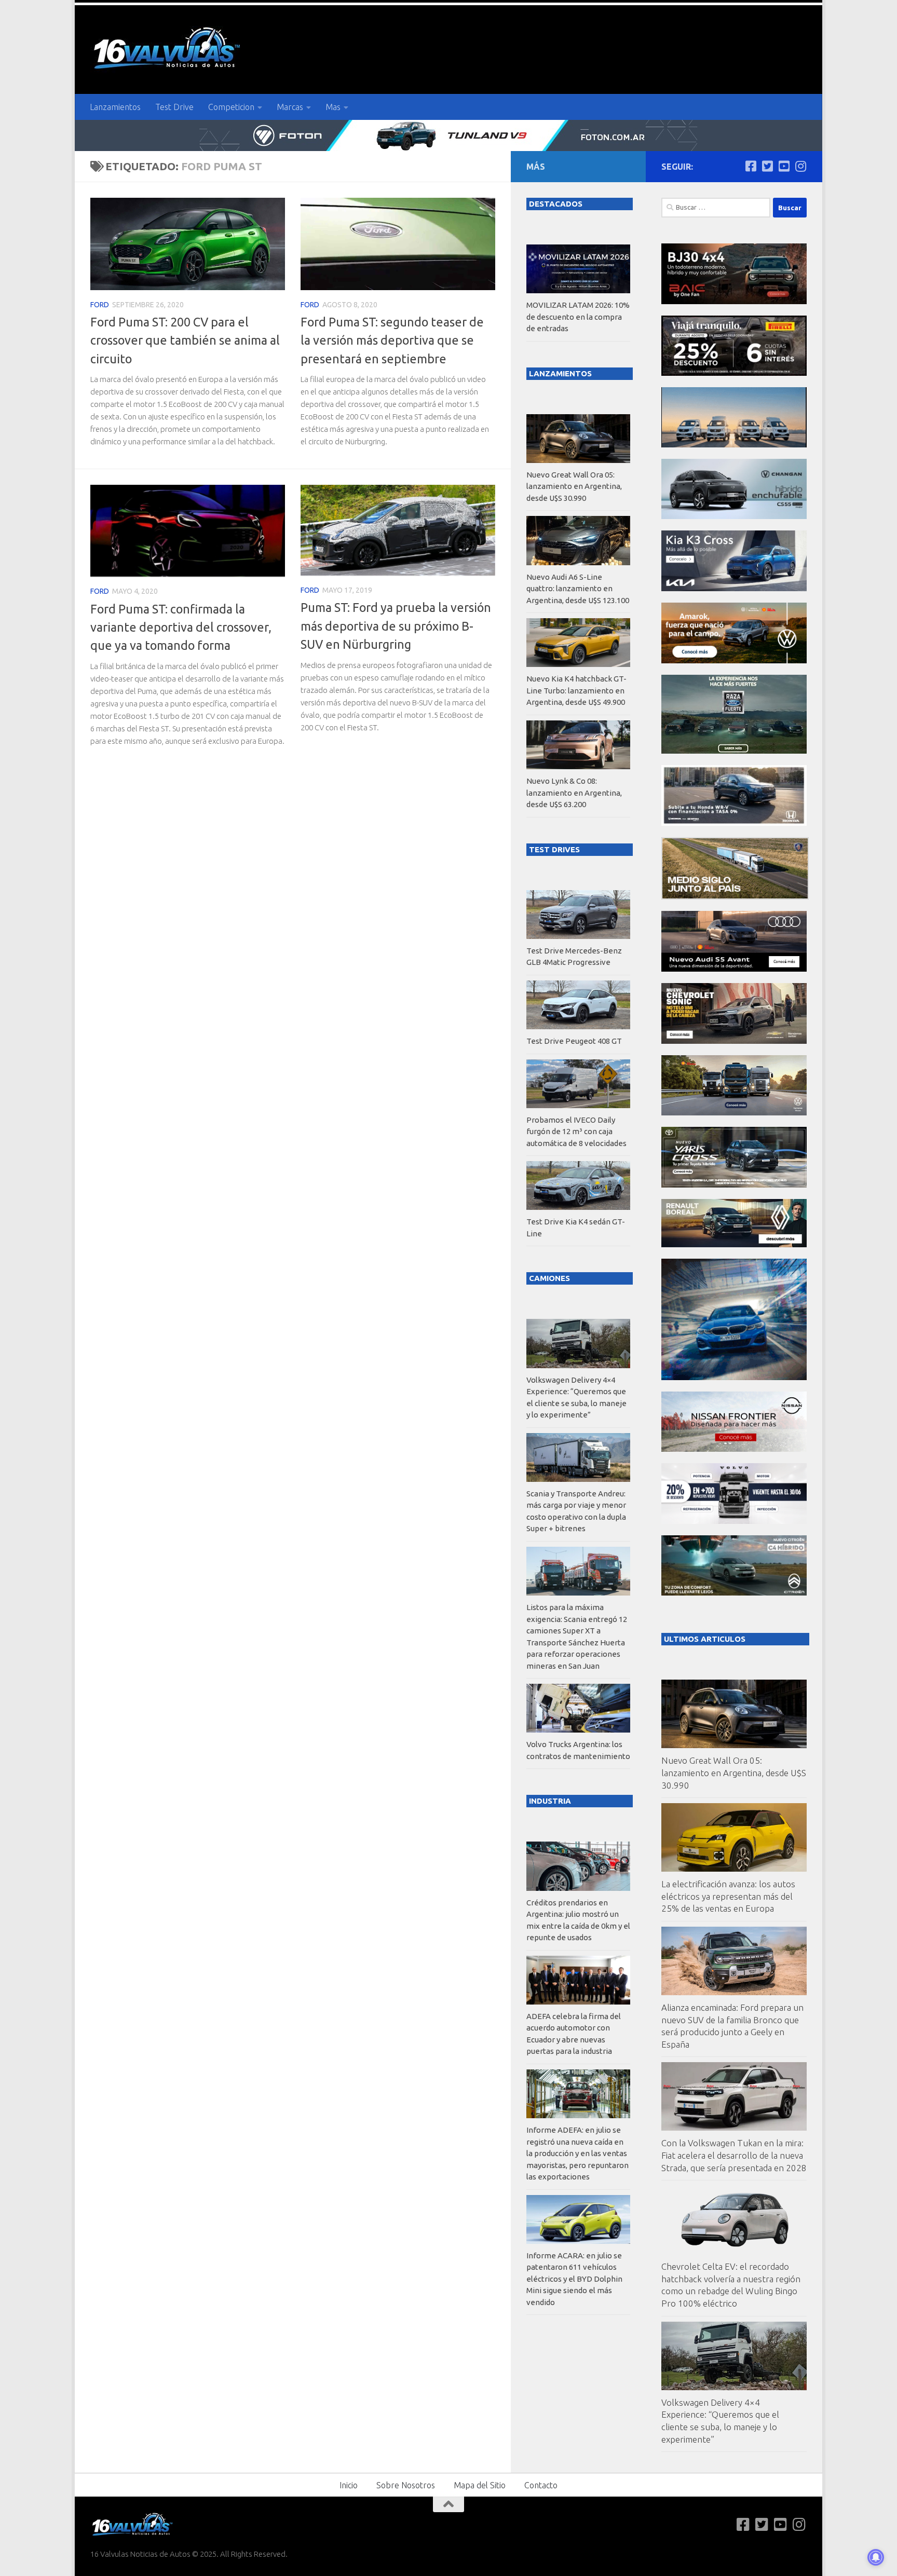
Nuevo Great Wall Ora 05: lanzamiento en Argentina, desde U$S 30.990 (734, 1773)
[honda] (734, 823)
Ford (100, 305)
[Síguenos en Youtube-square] (784, 166)
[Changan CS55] (734, 516)
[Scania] (735, 897)
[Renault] (734, 1244)
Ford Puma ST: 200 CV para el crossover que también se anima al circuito (185, 340)
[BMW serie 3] (734, 1377)
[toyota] (734, 1185)
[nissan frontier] (734, 1449)
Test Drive (174, 107)
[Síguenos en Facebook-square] (751, 166)
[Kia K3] (734, 588)
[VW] (734, 660)
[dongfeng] (734, 445)
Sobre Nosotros (406, 2485)
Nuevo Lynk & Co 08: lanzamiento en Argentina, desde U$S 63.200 (574, 793)
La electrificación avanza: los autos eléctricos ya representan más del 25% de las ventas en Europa (728, 1896)
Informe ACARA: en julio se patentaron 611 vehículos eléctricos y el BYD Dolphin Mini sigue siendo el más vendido (574, 2279)
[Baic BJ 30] (734, 301)
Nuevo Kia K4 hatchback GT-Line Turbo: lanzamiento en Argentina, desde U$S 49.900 (576, 690)
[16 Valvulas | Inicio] (168, 50)
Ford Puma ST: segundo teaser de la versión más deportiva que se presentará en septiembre (392, 340)
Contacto (541, 2485)
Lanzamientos (115, 107)
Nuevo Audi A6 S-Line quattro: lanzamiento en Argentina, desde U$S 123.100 (578, 589)
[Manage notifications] (876, 2557)
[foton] (448, 135)
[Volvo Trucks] (734, 1521)
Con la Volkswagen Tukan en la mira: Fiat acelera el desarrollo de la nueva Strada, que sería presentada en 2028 (734, 2155)
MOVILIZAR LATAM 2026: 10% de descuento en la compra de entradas (578, 317)
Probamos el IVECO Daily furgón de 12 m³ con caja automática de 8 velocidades (576, 1132)
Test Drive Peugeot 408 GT (574, 1041)
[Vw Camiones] (734, 1113)
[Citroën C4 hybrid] (734, 1593)
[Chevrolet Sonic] (734, 1041)
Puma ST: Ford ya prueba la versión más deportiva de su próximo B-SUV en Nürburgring (396, 626)
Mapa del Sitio (480, 2485)
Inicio (349, 2485)
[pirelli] (734, 373)
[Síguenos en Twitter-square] (767, 166)
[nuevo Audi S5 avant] (734, 969)
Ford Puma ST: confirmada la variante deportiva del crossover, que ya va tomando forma (181, 627)
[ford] (734, 751)
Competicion (231, 107)
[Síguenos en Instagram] (800, 166)
